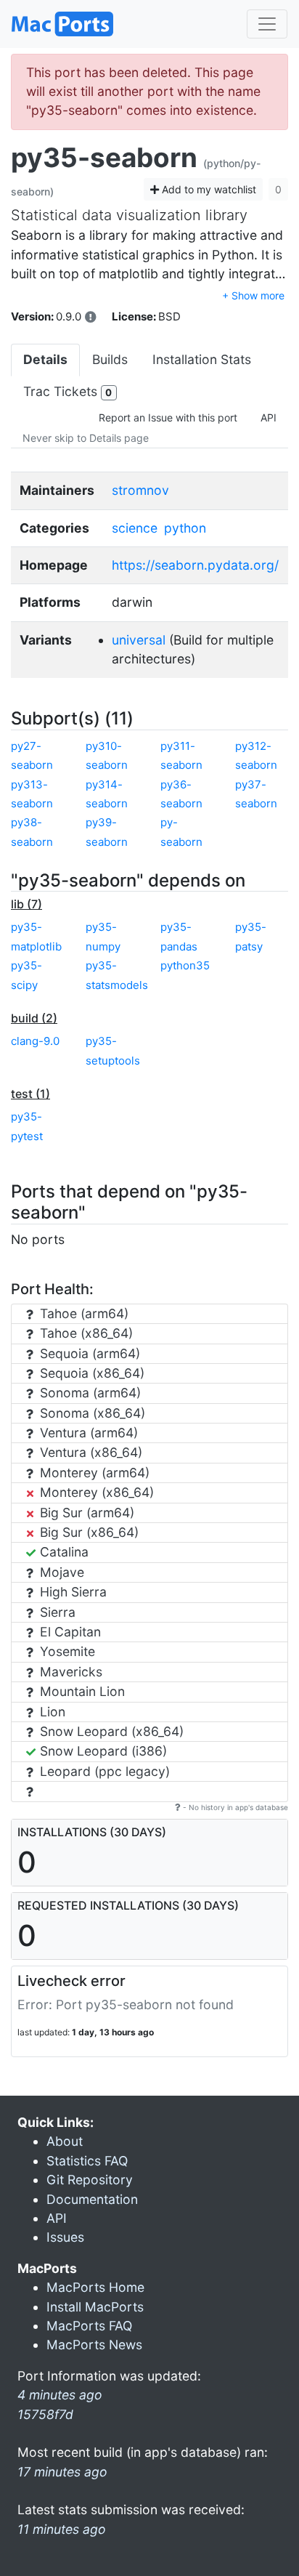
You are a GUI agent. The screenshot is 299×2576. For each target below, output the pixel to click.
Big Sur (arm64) (85, 1513)
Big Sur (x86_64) (87, 1532)
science (135, 528)
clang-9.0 (35, 1041)
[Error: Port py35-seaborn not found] (91, 317)
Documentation (92, 2199)
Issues (65, 2237)
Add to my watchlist (208, 189)
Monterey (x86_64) (95, 1492)
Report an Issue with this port (168, 417)
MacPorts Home (95, 2287)
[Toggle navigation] (267, 24)
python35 (185, 965)
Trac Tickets (67, 391)
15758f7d (45, 2414)
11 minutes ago (62, 2529)
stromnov (140, 490)
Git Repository (90, 2180)
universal (139, 640)
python (185, 528)
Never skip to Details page (86, 438)
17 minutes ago (62, 2472)
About (65, 2141)
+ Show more (253, 295)
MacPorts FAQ (89, 2326)
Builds (110, 359)
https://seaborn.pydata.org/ (195, 565)
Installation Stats (202, 359)
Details (45, 359)
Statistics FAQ (87, 2161)
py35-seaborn (104, 157)
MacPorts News (94, 2345)
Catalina (62, 1552)
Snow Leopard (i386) (102, 1751)
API (269, 417)
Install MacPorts (95, 2307)
